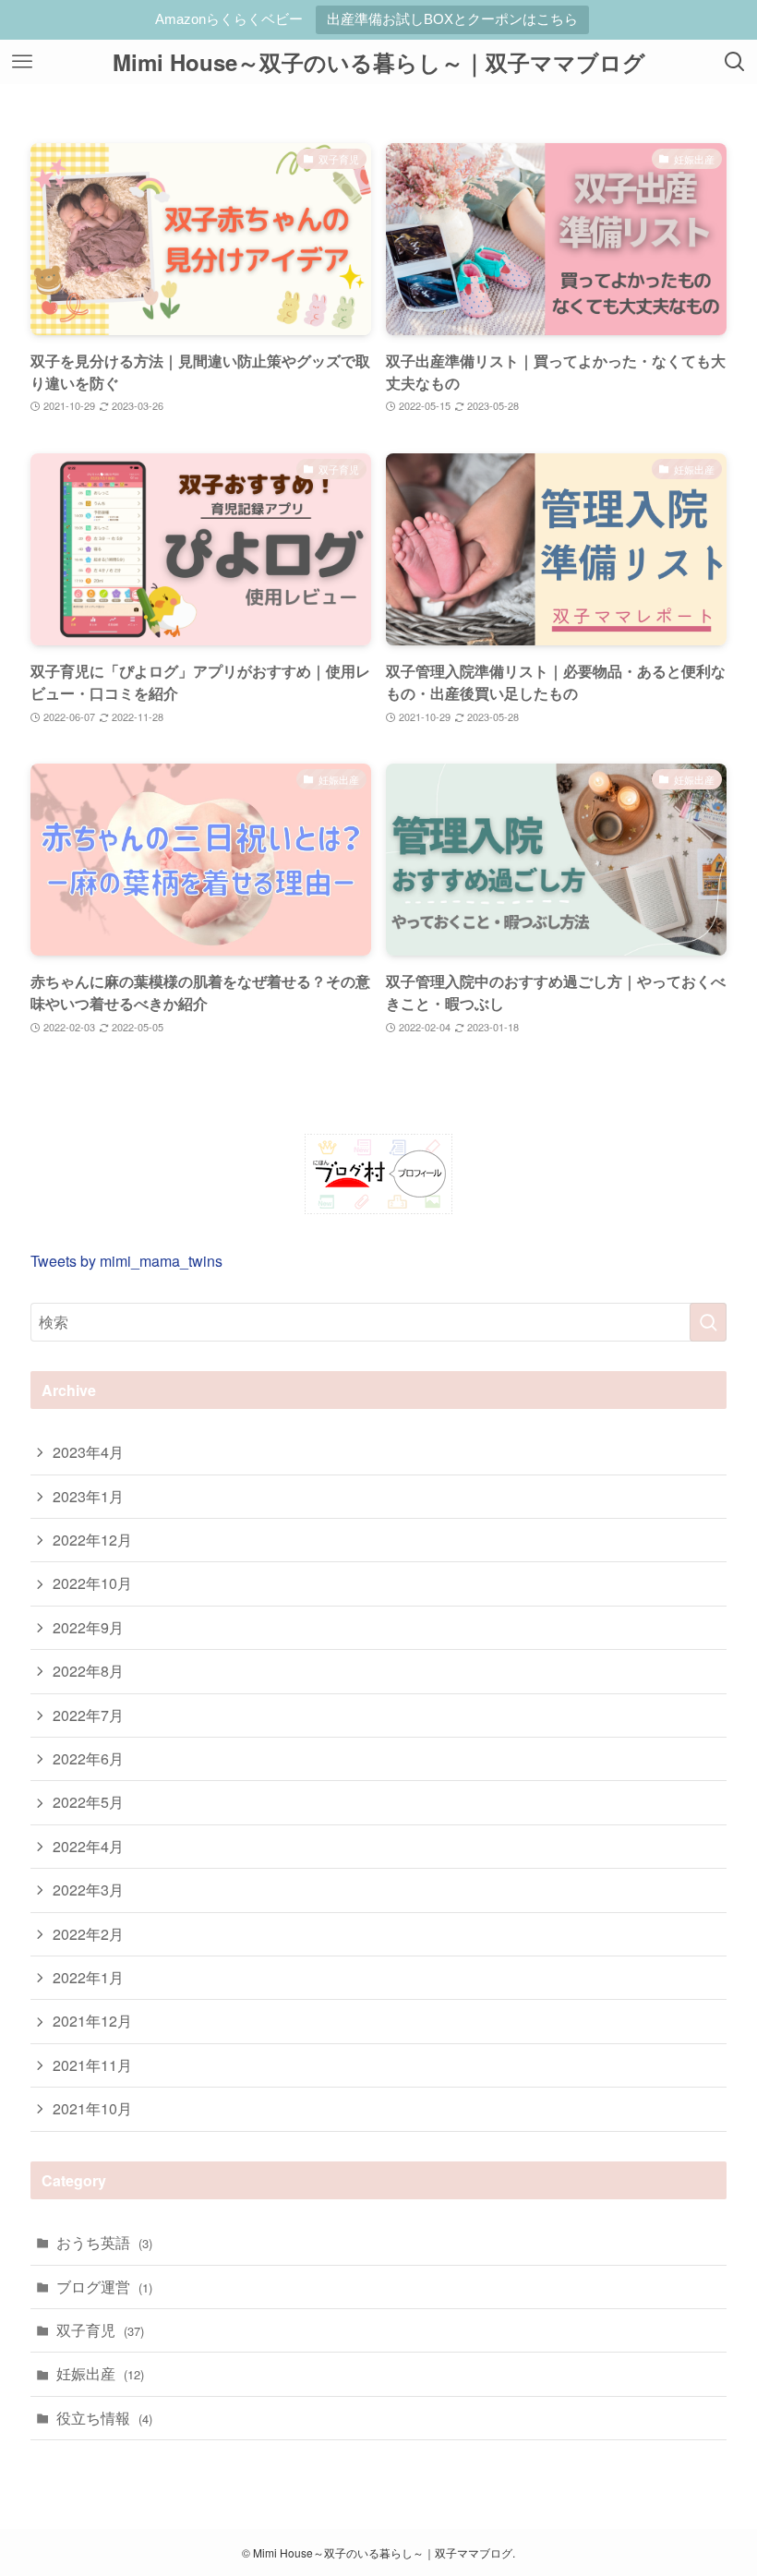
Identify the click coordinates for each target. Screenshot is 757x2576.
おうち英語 (104, 2242)
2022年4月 (88, 1846)
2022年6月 (88, 1758)
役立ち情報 (104, 2418)
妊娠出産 (100, 2373)
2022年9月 (88, 1627)
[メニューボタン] (22, 62)
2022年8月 (88, 1671)
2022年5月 (88, 1802)
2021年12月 (92, 2021)
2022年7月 (88, 1715)
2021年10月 (92, 2108)
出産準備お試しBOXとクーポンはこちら (452, 19)
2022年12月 (92, 1540)
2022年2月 (88, 1934)
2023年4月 (88, 1452)
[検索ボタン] (735, 62)
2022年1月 (88, 1977)
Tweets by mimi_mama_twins (126, 1261)
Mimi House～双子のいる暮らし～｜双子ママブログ (379, 62)
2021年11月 (92, 2065)
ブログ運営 (104, 2287)
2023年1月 (88, 1496)
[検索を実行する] (708, 1322)
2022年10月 (92, 1583)
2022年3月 (88, 1890)
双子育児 (100, 2330)
